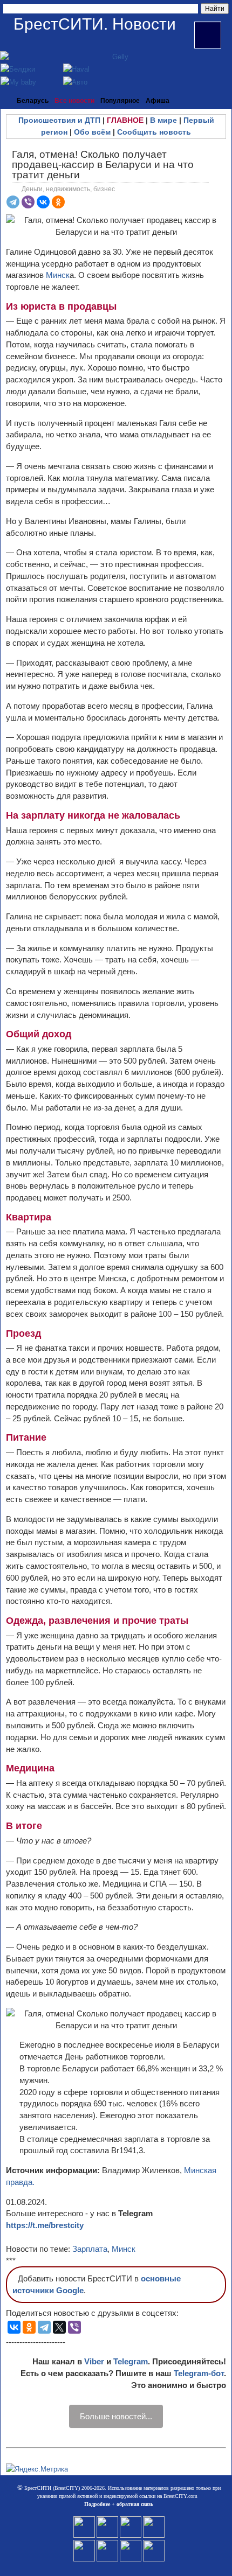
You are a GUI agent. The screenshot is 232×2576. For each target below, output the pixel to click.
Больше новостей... (116, 2416)
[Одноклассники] (58, 202)
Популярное (120, 101)
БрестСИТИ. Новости (95, 24)
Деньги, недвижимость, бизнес (68, 189)
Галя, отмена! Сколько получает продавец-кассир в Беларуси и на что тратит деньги (103, 165)
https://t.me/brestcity (45, 2225)
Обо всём (92, 132)
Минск (58, 275)
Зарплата (90, 2249)
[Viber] (28, 202)
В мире (163, 120)
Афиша (158, 101)
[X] (59, 2327)
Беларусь (33, 101)
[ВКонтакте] (43, 202)
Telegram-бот (199, 2373)
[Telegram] (13, 202)
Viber (94, 2361)
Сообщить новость (154, 132)
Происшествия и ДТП (59, 120)
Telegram (131, 2361)
